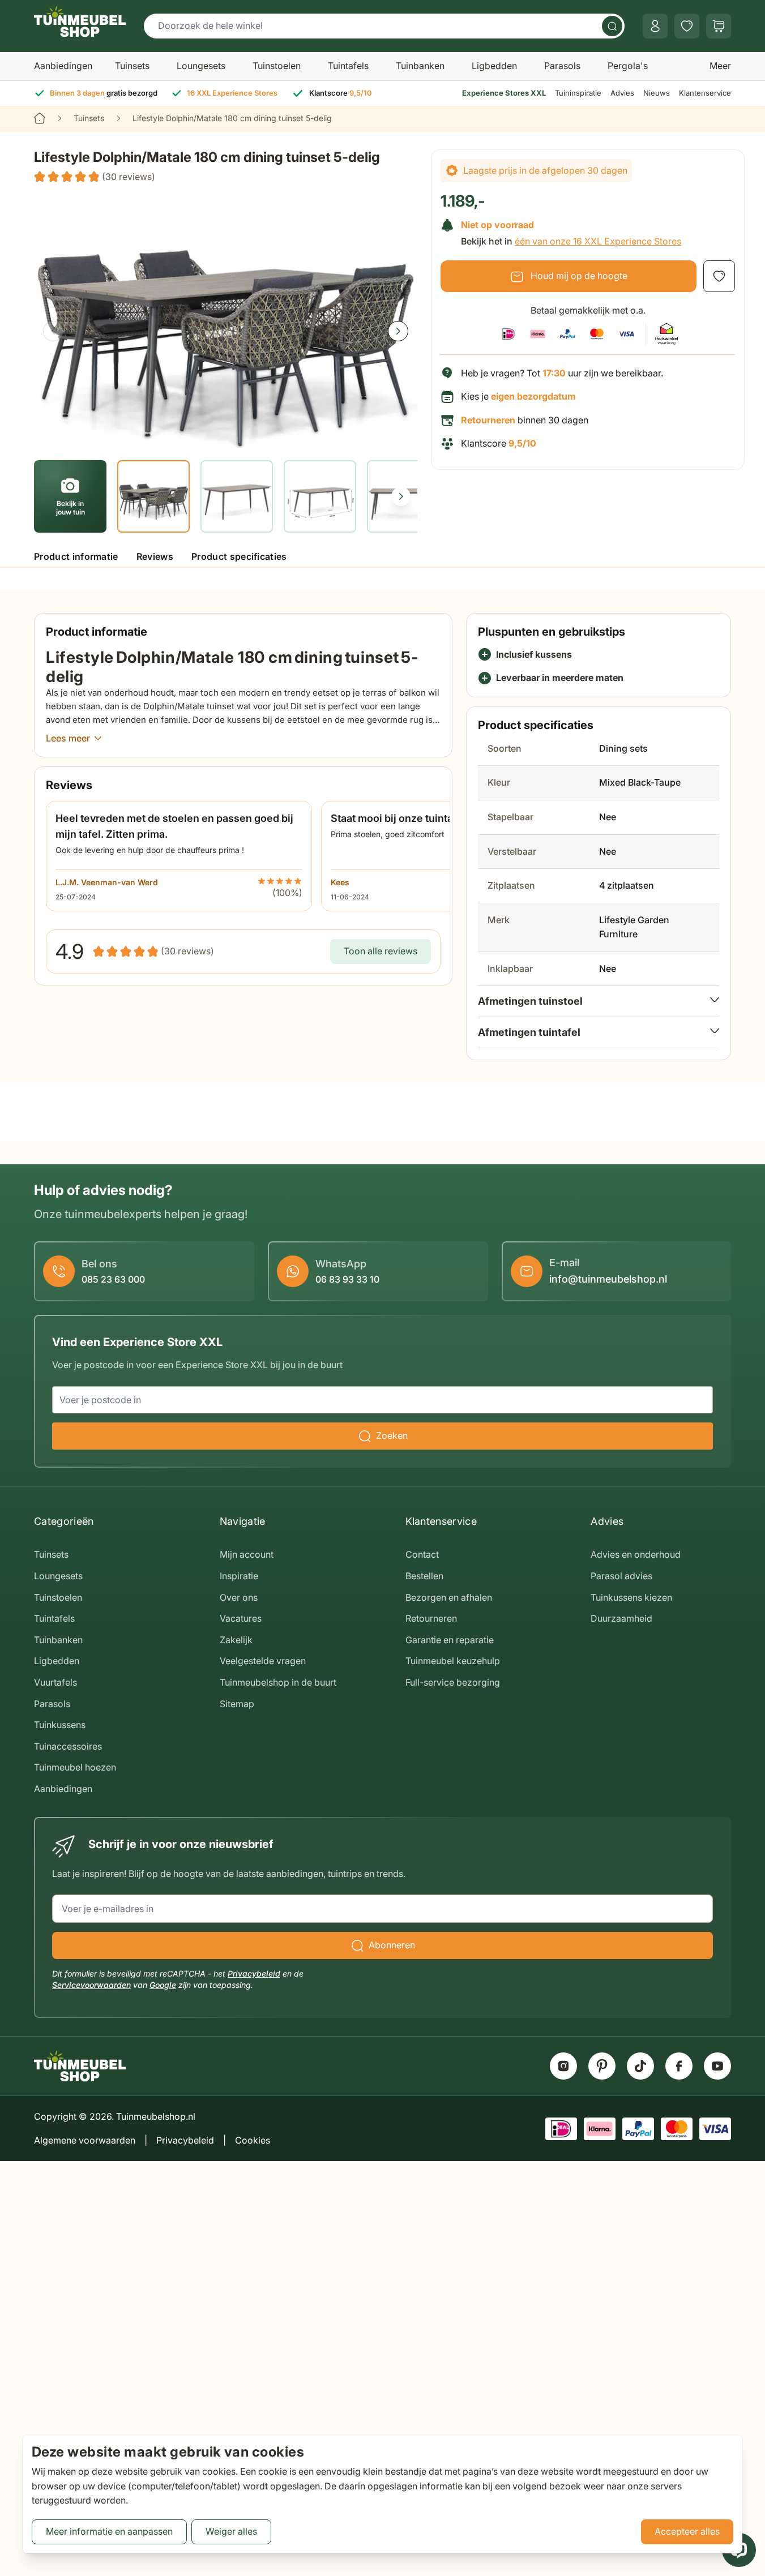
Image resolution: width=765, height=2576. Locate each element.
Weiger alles (231, 2531)
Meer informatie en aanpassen (109, 2531)
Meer (720, 66)
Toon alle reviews (381, 951)
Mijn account (247, 1554)
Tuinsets (132, 66)
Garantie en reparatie (450, 1640)
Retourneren (431, 1618)
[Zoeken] (612, 26)
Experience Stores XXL (504, 93)
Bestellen (424, 1576)
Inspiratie (239, 1576)
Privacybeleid (254, 1973)
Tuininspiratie (578, 93)
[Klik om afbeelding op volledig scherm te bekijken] (226, 321)
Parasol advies (621, 1576)
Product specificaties (239, 556)
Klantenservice (705, 93)
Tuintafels (348, 66)
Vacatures (241, 1618)
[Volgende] (398, 331)
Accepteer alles (687, 2531)
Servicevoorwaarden (91, 1985)
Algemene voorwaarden (85, 2140)
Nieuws (657, 93)
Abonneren (392, 1945)
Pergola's (628, 66)
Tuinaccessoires (68, 1746)
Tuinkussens (60, 1725)
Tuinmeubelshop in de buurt (278, 1682)
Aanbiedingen (63, 66)
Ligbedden (494, 66)
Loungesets (201, 66)
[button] (95, 177)
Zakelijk (236, 1640)
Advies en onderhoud (636, 1554)
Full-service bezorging (453, 1682)
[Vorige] (53, 331)
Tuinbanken (420, 66)
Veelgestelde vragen (263, 1661)
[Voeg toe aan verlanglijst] (719, 276)
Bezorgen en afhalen (449, 1597)
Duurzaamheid (621, 1618)
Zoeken (392, 1435)
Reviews (155, 556)
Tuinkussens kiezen (631, 1597)
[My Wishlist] (687, 26)
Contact (422, 1554)
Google (163, 1985)
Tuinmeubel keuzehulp (453, 1661)
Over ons (239, 1597)
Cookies (253, 2140)
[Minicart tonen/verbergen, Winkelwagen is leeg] (719, 26)
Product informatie (76, 556)
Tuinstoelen (277, 66)
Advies (622, 93)
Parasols (562, 66)
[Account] (655, 26)
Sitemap (237, 1704)
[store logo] (80, 22)
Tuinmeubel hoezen (75, 1767)
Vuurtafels (55, 1682)
